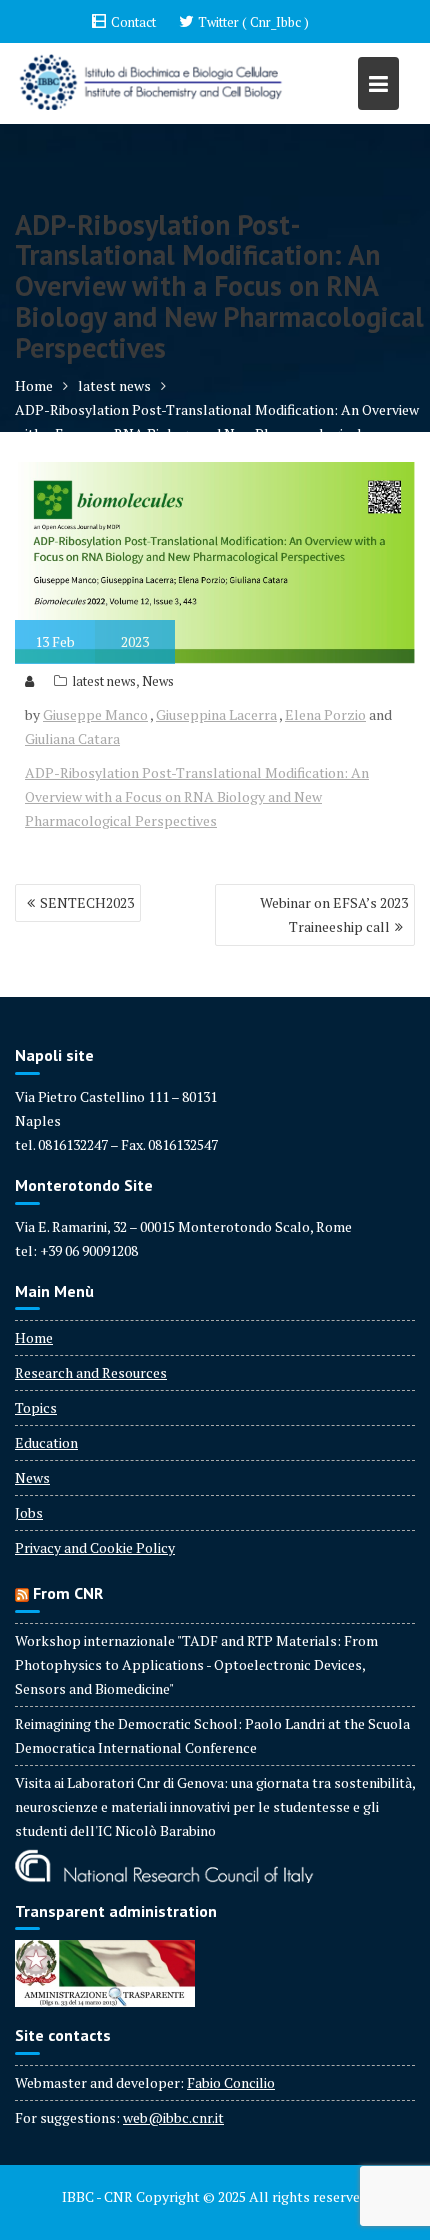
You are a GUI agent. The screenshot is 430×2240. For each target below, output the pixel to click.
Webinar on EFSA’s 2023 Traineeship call (334, 914)
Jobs (29, 1512)
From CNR (68, 1593)
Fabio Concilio (231, 2082)
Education (46, 1442)
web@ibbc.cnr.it (173, 2117)
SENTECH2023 (87, 902)
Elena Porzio (325, 714)
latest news (104, 681)
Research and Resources (91, 1372)
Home (34, 1337)
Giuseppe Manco (95, 714)
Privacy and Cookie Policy (95, 1547)
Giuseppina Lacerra (216, 714)
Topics (36, 1407)
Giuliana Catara (72, 738)
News (158, 681)
